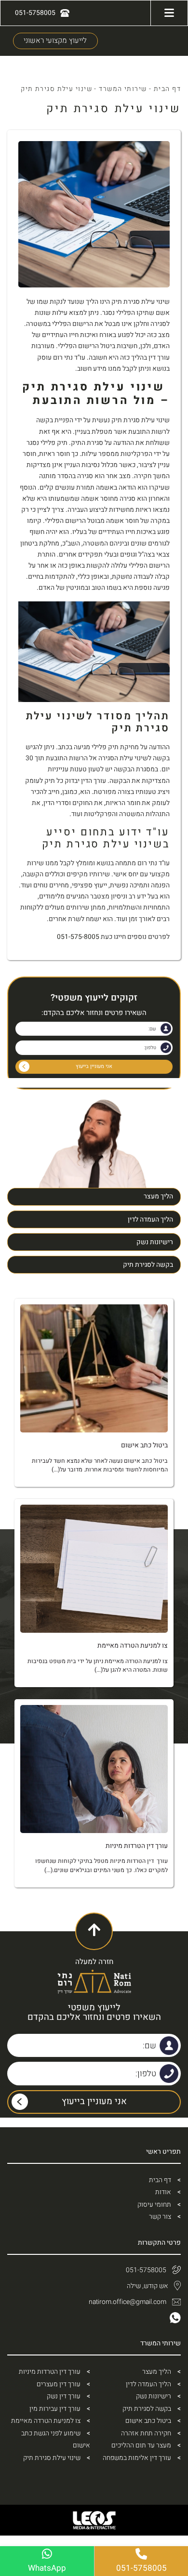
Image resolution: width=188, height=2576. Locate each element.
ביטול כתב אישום (148, 2421)
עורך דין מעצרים (59, 2384)
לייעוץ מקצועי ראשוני (55, 41)
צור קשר (160, 2217)
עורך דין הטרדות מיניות (50, 2372)
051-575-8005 (78, 937)
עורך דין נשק (64, 2396)
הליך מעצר (158, 1196)
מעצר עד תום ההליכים (141, 2445)
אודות (163, 2192)
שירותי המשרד (123, 89)
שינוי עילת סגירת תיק (52, 2458)
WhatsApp (47, 2568)
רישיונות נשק (155, 1242)
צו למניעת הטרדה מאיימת (46, 2421)
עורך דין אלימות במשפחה (137, 2458)
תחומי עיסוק (154, 2205)
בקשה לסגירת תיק (148, 1265)
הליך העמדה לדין (150, 1219)
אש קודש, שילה (148, 2286)
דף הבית (167, 89)
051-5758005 (146, 2270)
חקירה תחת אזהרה (146, 2433)
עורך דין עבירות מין (55, 2409)
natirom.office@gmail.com (128, 2302)
